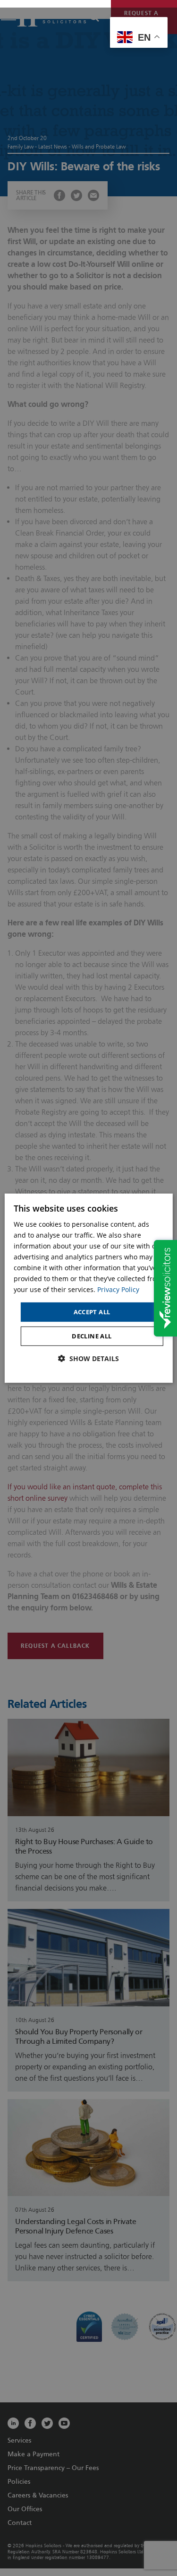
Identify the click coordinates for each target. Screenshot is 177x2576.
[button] (88, 1359)
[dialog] (88, 1288)
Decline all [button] (92, 1336)
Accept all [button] (92, 1311)
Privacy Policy (118, 1289)
